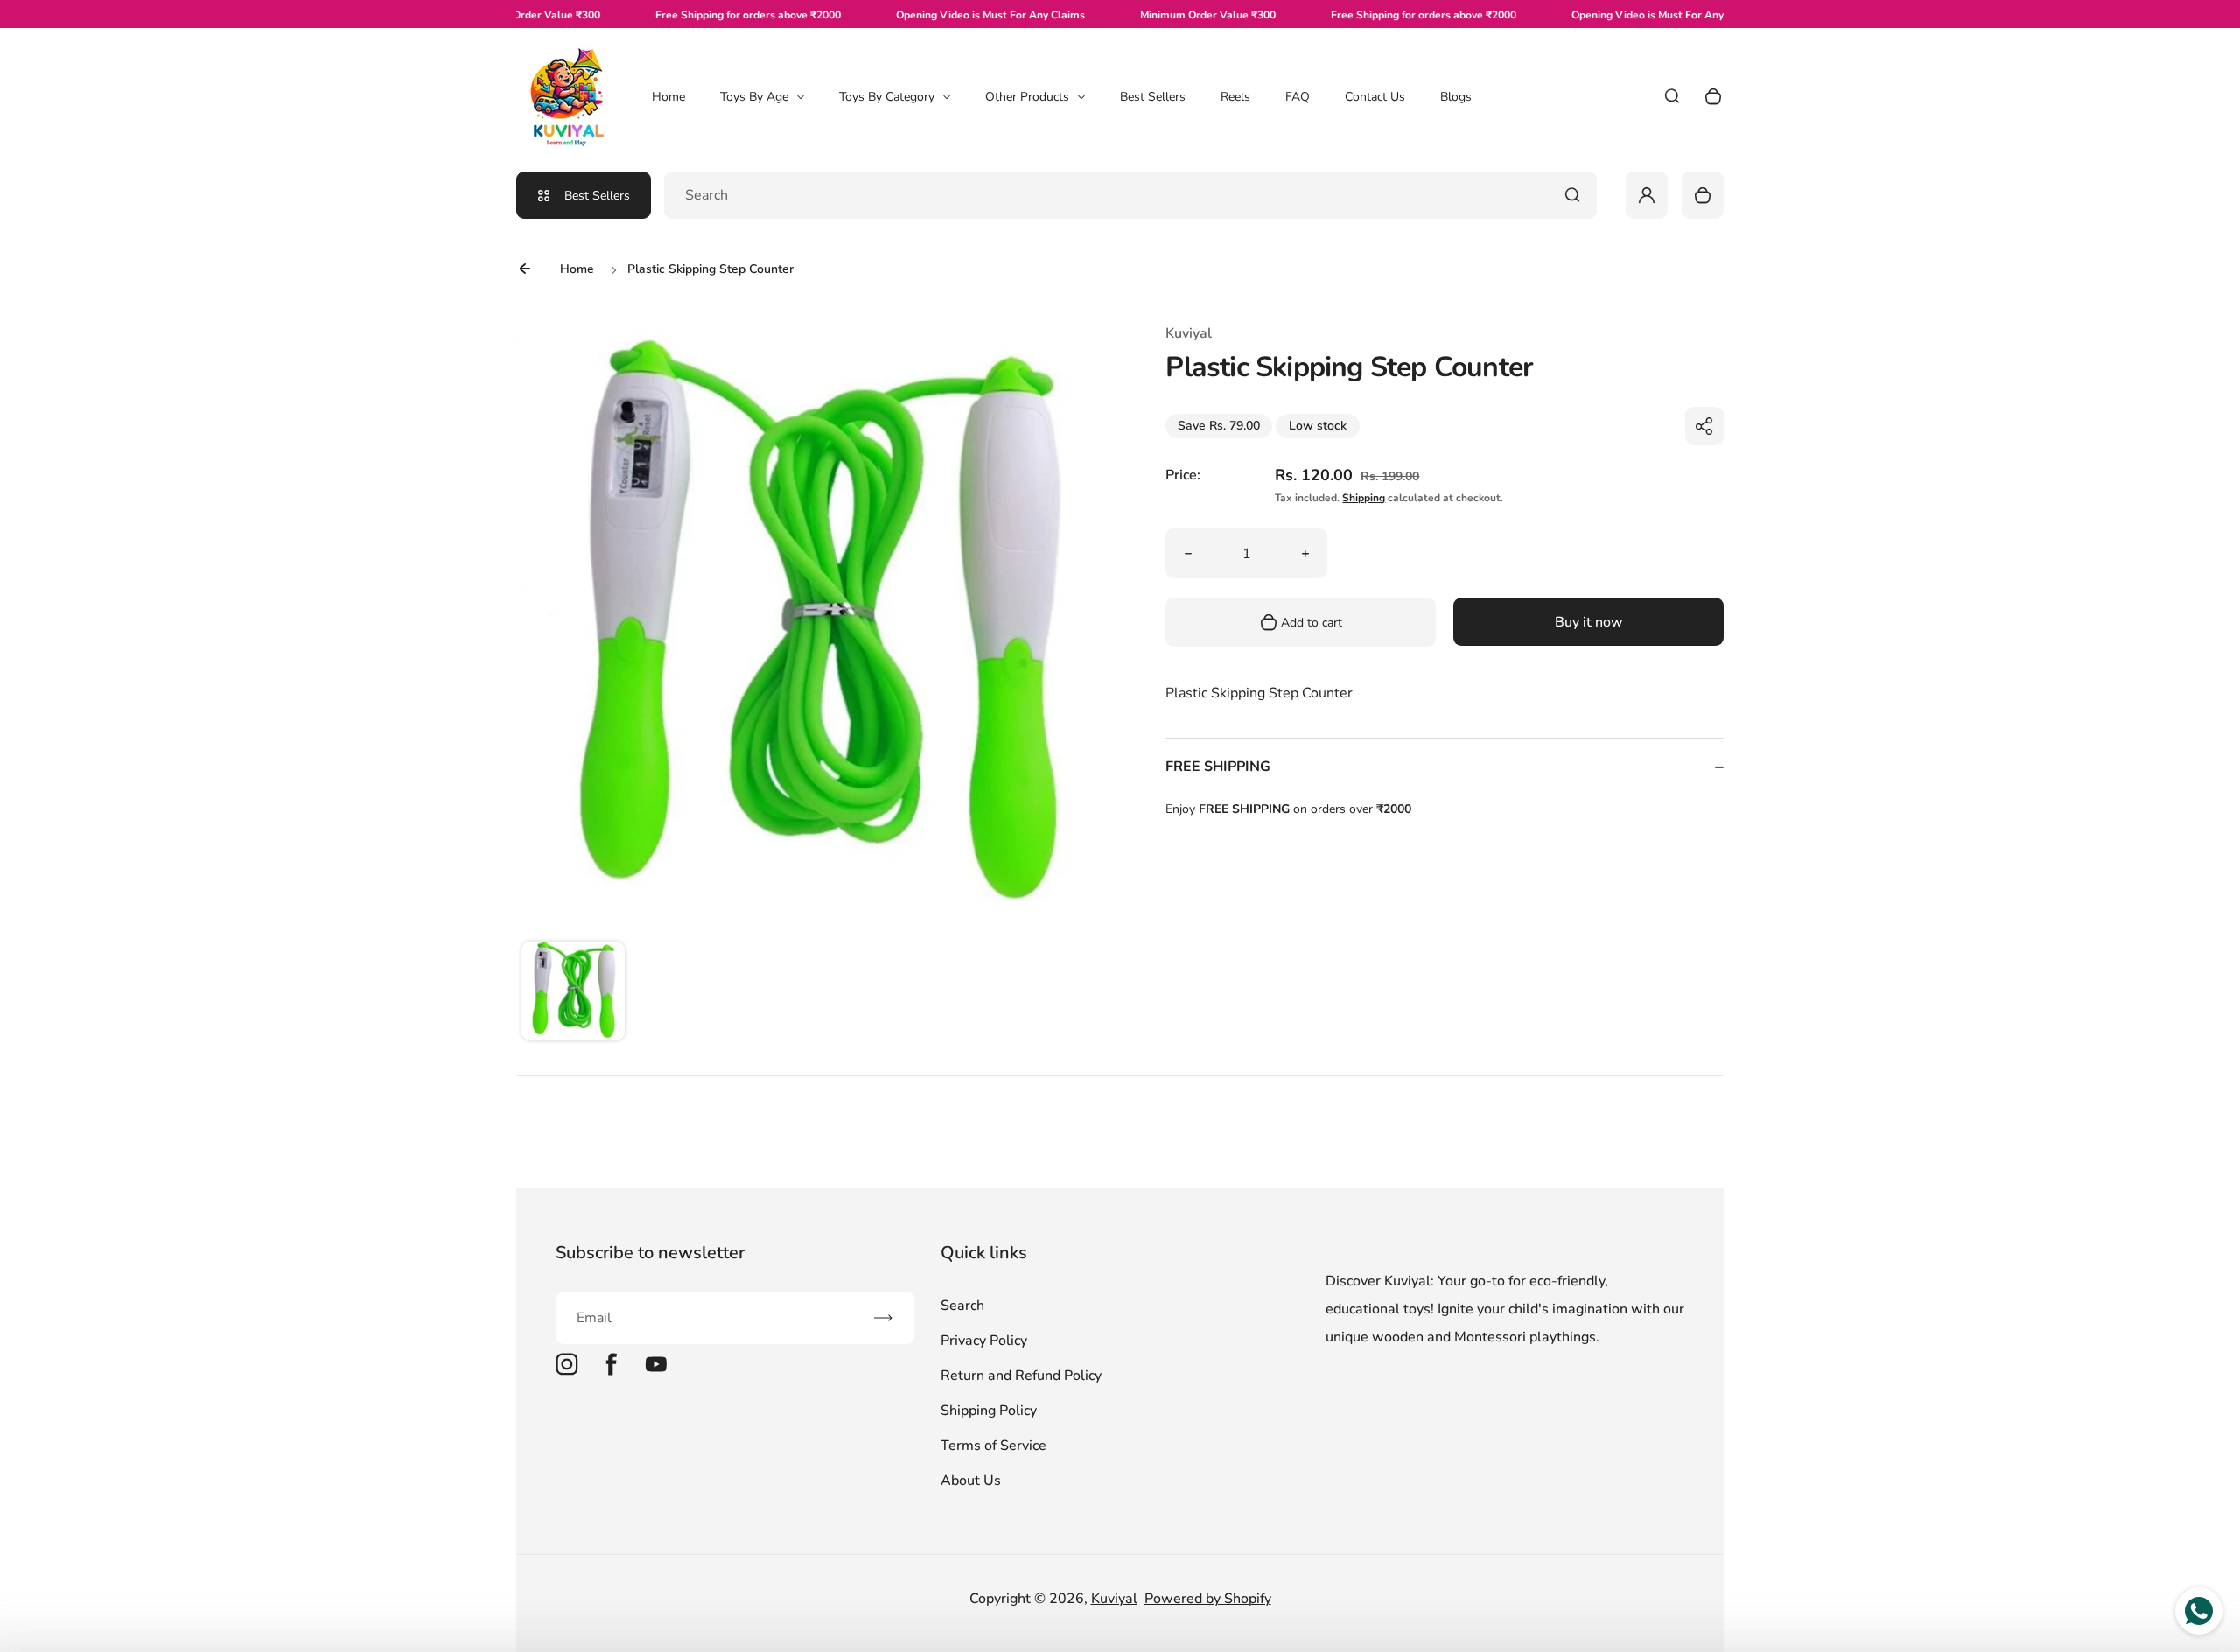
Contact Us (1375, 97)
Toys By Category (887, 97)
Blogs (1456, 97)
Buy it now (1589, 622)
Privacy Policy (984, 1340)
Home (668, 97)
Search (962, 1305)
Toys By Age (754, 97)
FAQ (1298, 97)
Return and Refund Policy (1021, 1375)
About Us (971, 1480)
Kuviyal (1114, 1599)
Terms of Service (994, 1445)
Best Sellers (1153, 97)
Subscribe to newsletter (650, 1253)
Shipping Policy (989, 1410)
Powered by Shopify (1208, 1599)
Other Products (1027, 97)
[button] (573, 993)
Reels (1235, 97)
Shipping (1364, 498)
